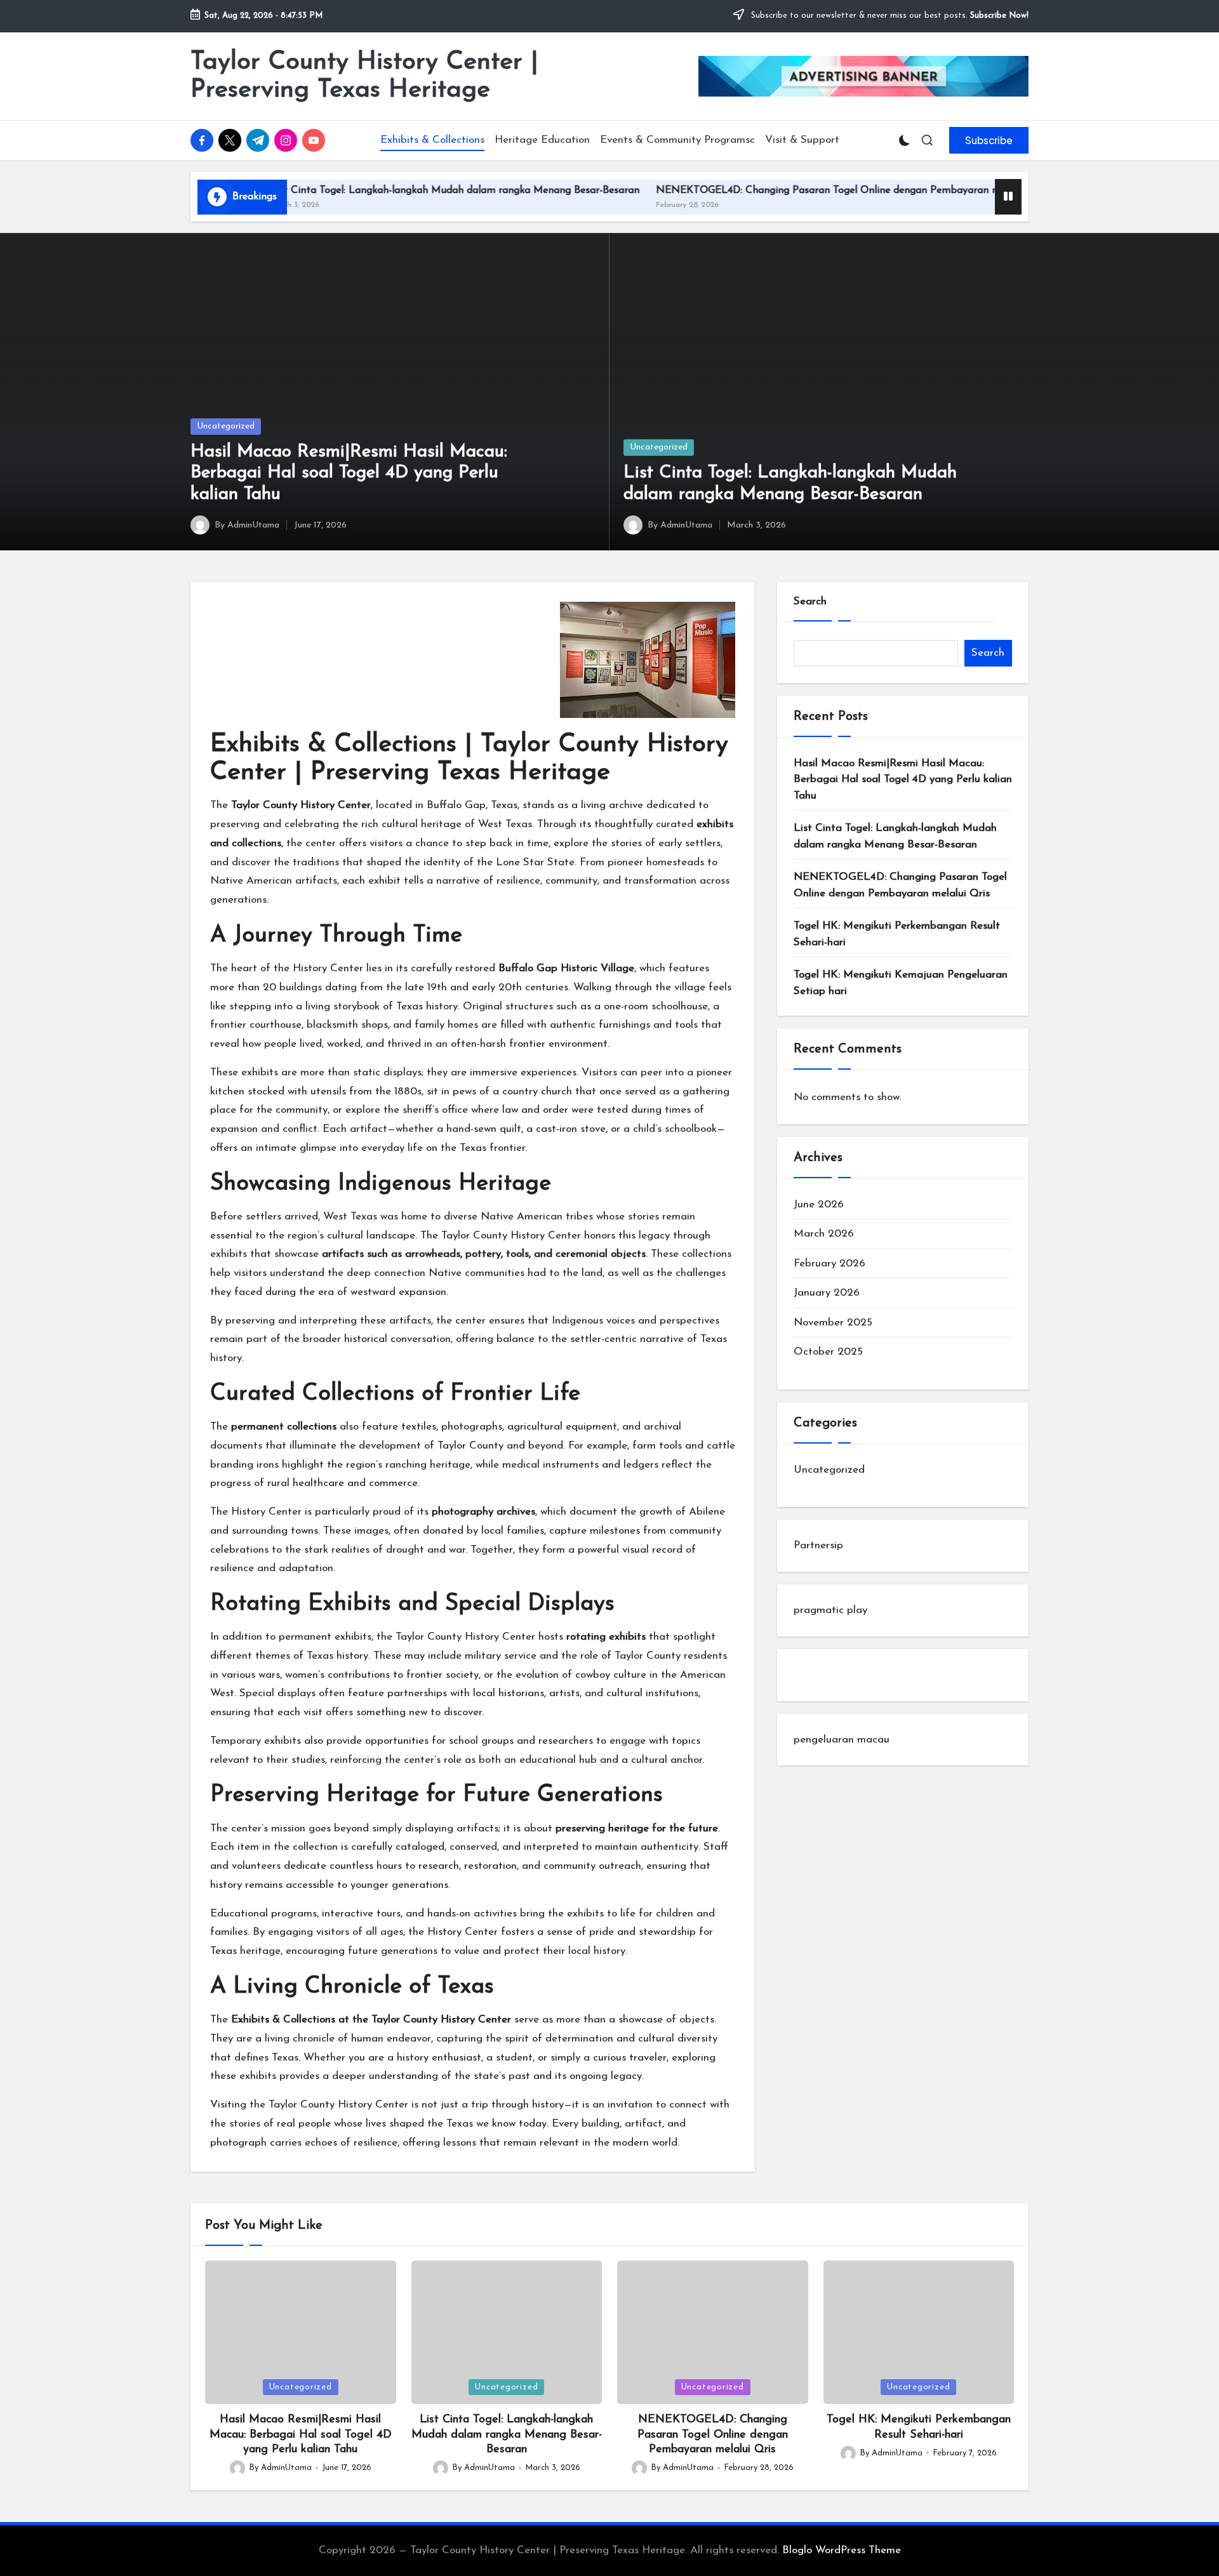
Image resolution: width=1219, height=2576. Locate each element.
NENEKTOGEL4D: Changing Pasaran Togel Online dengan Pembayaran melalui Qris (776, 190)
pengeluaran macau (842, 1740)
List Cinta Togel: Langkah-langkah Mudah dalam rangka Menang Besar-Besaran (378, 190)
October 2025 (828, 1352)
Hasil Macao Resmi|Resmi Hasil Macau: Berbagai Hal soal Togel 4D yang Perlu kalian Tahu (349, 473)
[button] (989, 140)
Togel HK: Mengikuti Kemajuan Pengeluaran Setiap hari (901, 983)
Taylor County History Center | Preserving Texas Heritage (364, 76)
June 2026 (819, 1205)
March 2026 (824, 1234)
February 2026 (829, 1264)
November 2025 (833, 1323)
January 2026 (827, 1293)
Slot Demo (819, 1675)
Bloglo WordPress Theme (842, 2550)
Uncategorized (226, 426)
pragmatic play (830, 1610)
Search (810, 601)
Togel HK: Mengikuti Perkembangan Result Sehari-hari (897, 934)
